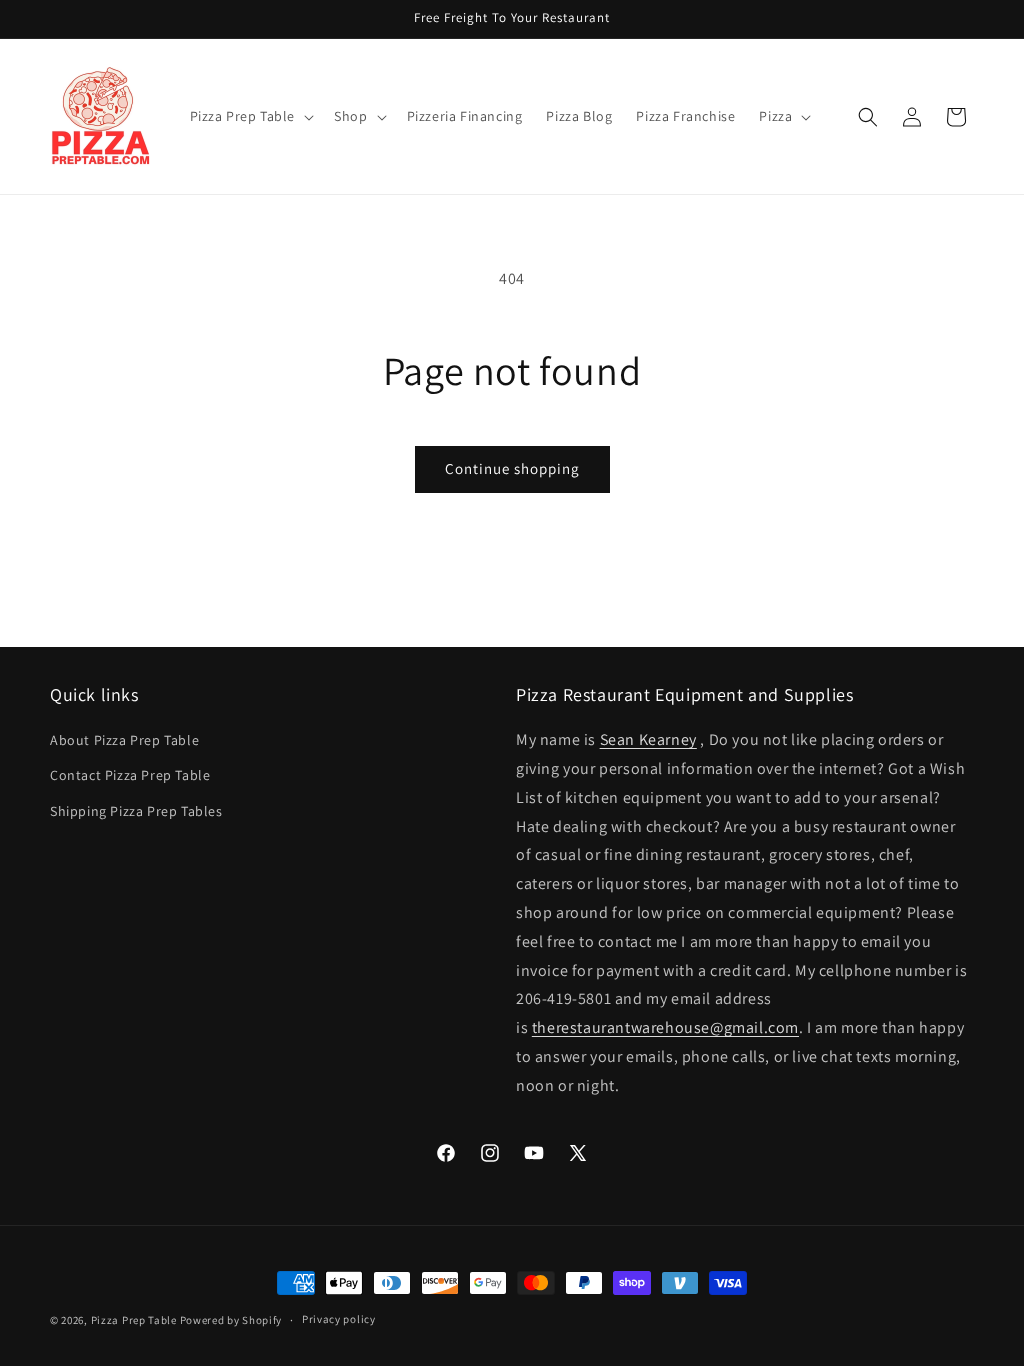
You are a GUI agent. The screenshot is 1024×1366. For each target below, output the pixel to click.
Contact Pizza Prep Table (130, 775)
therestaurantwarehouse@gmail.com (665, 1027)
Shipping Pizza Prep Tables (136, 811)
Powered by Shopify (231, 1320)
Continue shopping (512, 468)
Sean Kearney (648, 739)
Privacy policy (339, 1319)
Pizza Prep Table (134, 1320)
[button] (250, 116)
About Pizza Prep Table (124, 740)
